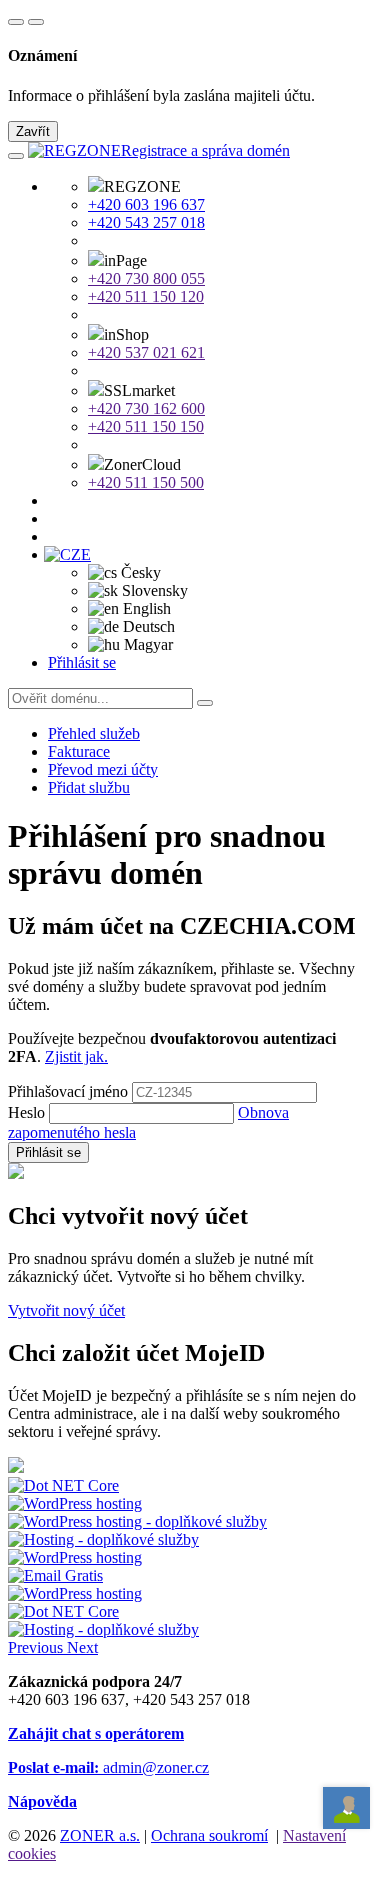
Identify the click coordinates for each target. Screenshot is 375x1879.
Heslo (26, 1112)
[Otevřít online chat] (347, 1808)
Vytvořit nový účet (66, 1310)
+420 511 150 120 (146, 296)
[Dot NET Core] (63, 1611)
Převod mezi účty (103, 769)
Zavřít (33, 131)
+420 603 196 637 (146, 204)
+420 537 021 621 (146, 352)
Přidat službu (89, 787)
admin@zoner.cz (108, 1767)
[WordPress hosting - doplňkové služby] (137, 1521)
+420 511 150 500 (146, 482)
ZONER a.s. (100, 1835)
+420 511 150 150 (146, 426)
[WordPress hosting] (75, 1503)
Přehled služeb (94, 733)
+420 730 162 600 (146, 408)
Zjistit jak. (76, 1056)
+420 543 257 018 (146, 222)
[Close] (36, 22)
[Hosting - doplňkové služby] (103, 1539)
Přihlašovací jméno (68, 1091)
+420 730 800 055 (146, 278)
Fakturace (79, 751)
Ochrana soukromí (209, 1835)
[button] (73, 554)
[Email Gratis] (55, 1575)
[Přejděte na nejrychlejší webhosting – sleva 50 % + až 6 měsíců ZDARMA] (63, 1485)
